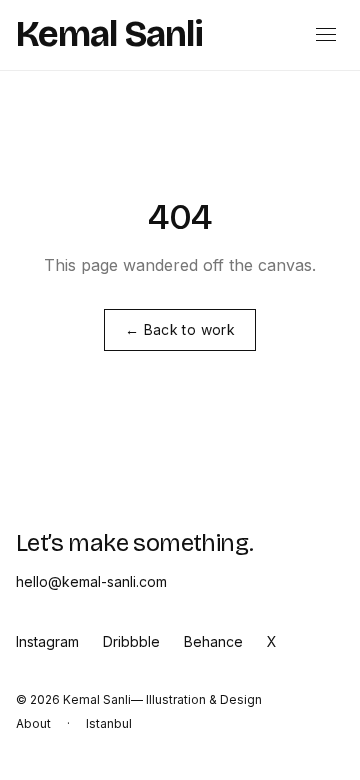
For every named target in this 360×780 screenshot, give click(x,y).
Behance (213, 641)
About (33, 723)
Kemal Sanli (109, 35)
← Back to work (180, 329)
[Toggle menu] (326, 35)
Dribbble (131, 641)
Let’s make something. (134, 543)
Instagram (47, 641)
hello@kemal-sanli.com (91, 581)
